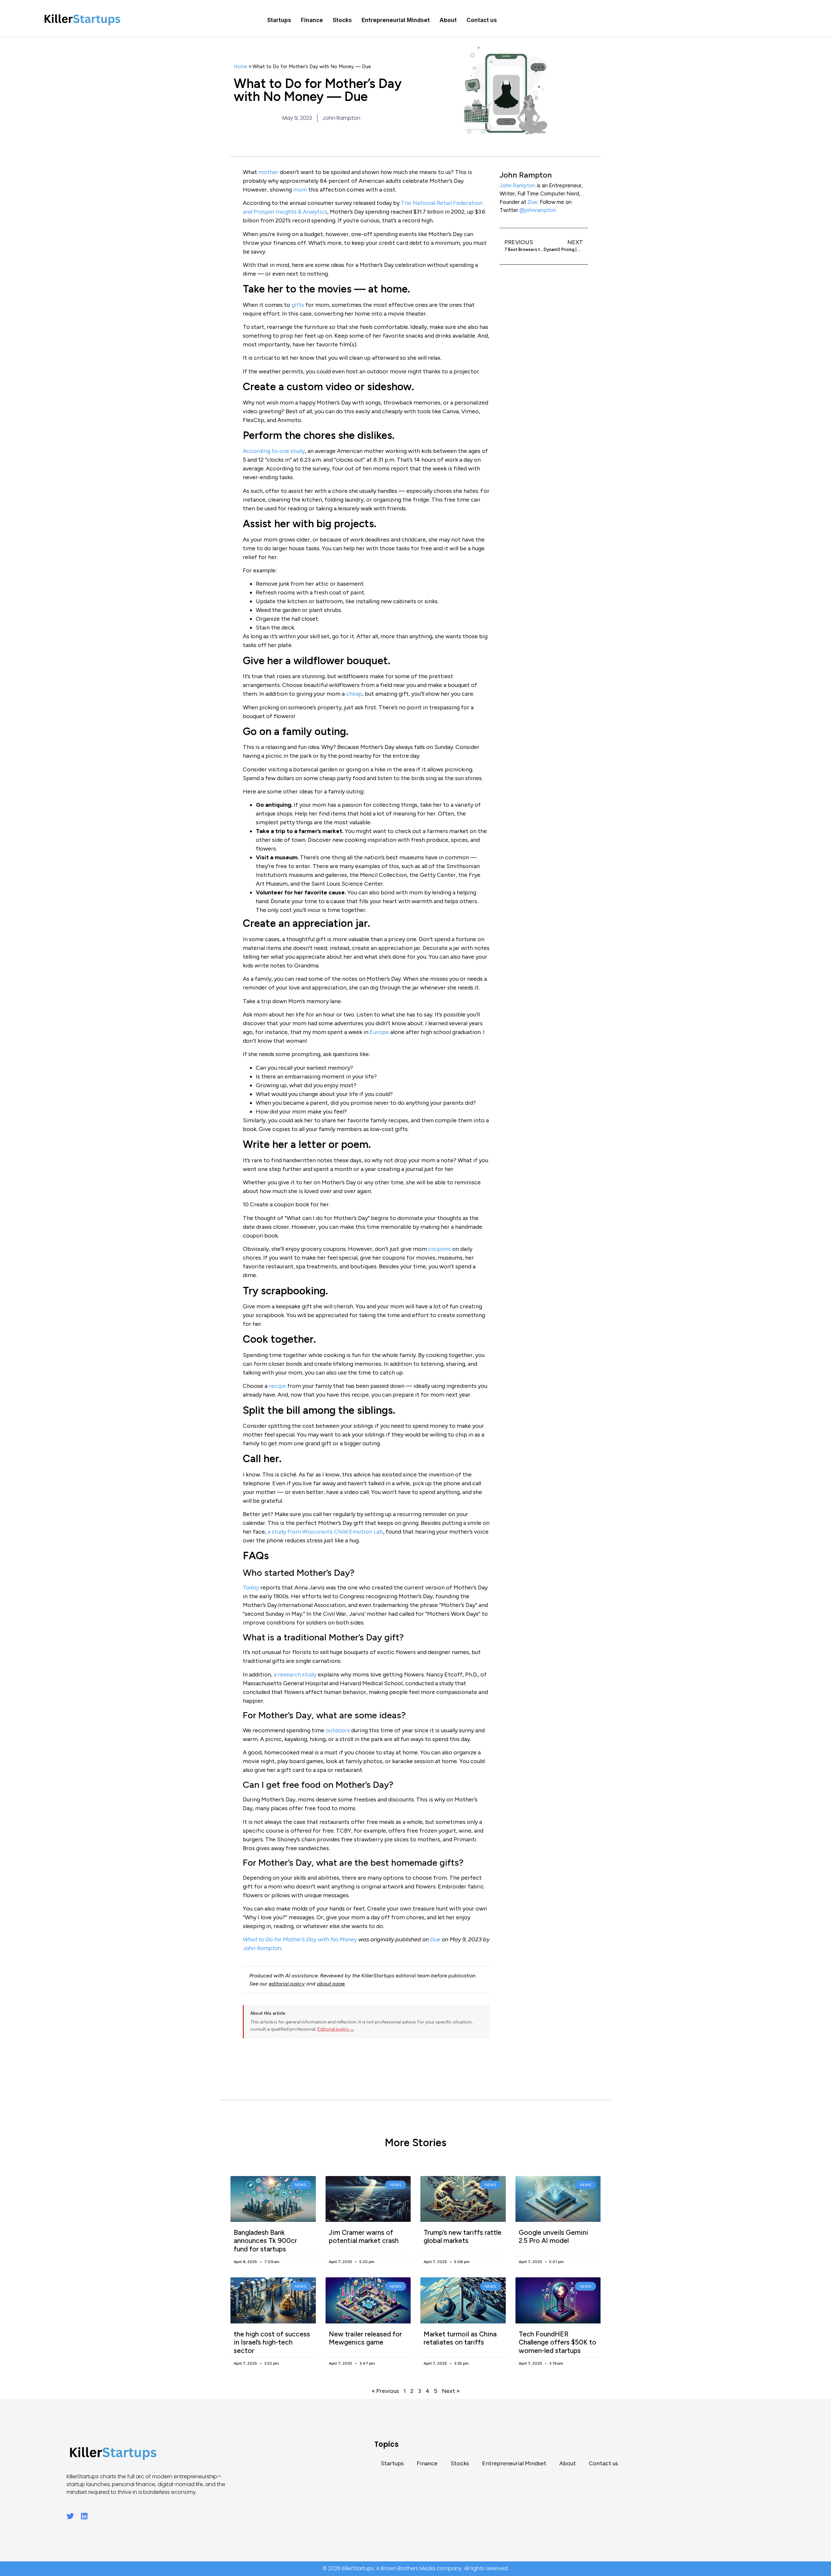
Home (241, 66)
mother (268, 172)
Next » (451, 2391)
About (448, 20)
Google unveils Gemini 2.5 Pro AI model (553, 2236)
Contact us (482, 20)
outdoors (338, 1730)
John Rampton (517, 185)
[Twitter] (70, 2516)
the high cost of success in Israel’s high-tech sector (272, 2342)
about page (331, 1984)
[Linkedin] (84, 2516)
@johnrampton (538, 210)
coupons (440, 1249)
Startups (279, 20)
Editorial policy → (336, 2029)
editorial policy (287, 1984)
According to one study (274, 451)
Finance (312, 20)
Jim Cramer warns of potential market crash (364, 2236)
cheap (354, 694)
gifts (298, 305)
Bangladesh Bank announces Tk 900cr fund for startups (265, 2240)
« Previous (385, 2391)
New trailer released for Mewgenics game (365, 2338)
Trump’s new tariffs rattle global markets (463, 2236)
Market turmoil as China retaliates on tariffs (460, 2338)
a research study (295, 1674)
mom (300, 190)
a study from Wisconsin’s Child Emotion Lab (325, 1532)
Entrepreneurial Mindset (396, 20)
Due (533, 202)
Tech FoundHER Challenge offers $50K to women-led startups (558, 2342)
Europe (379, 1032)
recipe (277, 1386)
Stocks (342, 20)
